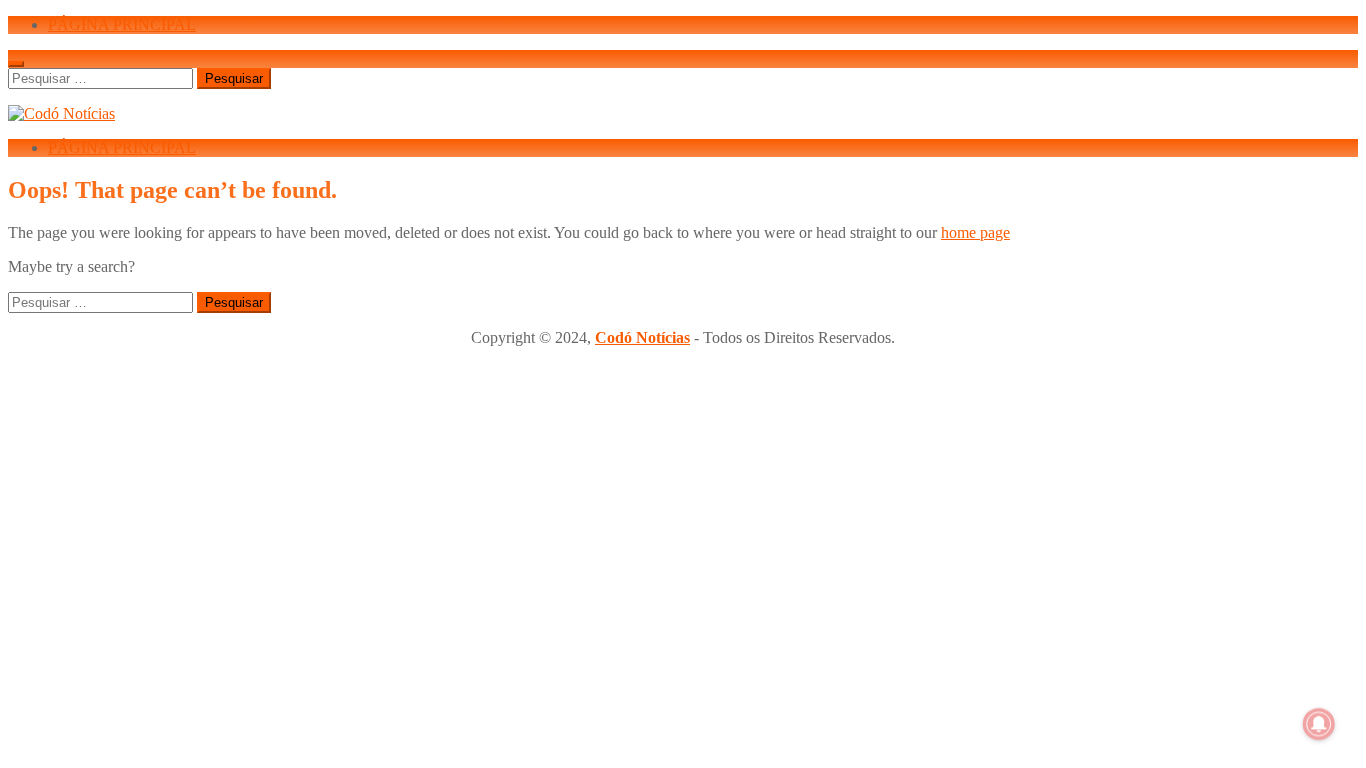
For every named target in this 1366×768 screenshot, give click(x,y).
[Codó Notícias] (61, 113)
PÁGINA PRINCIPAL (122, 24)
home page (975, 232)
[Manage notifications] (1319, 724)
